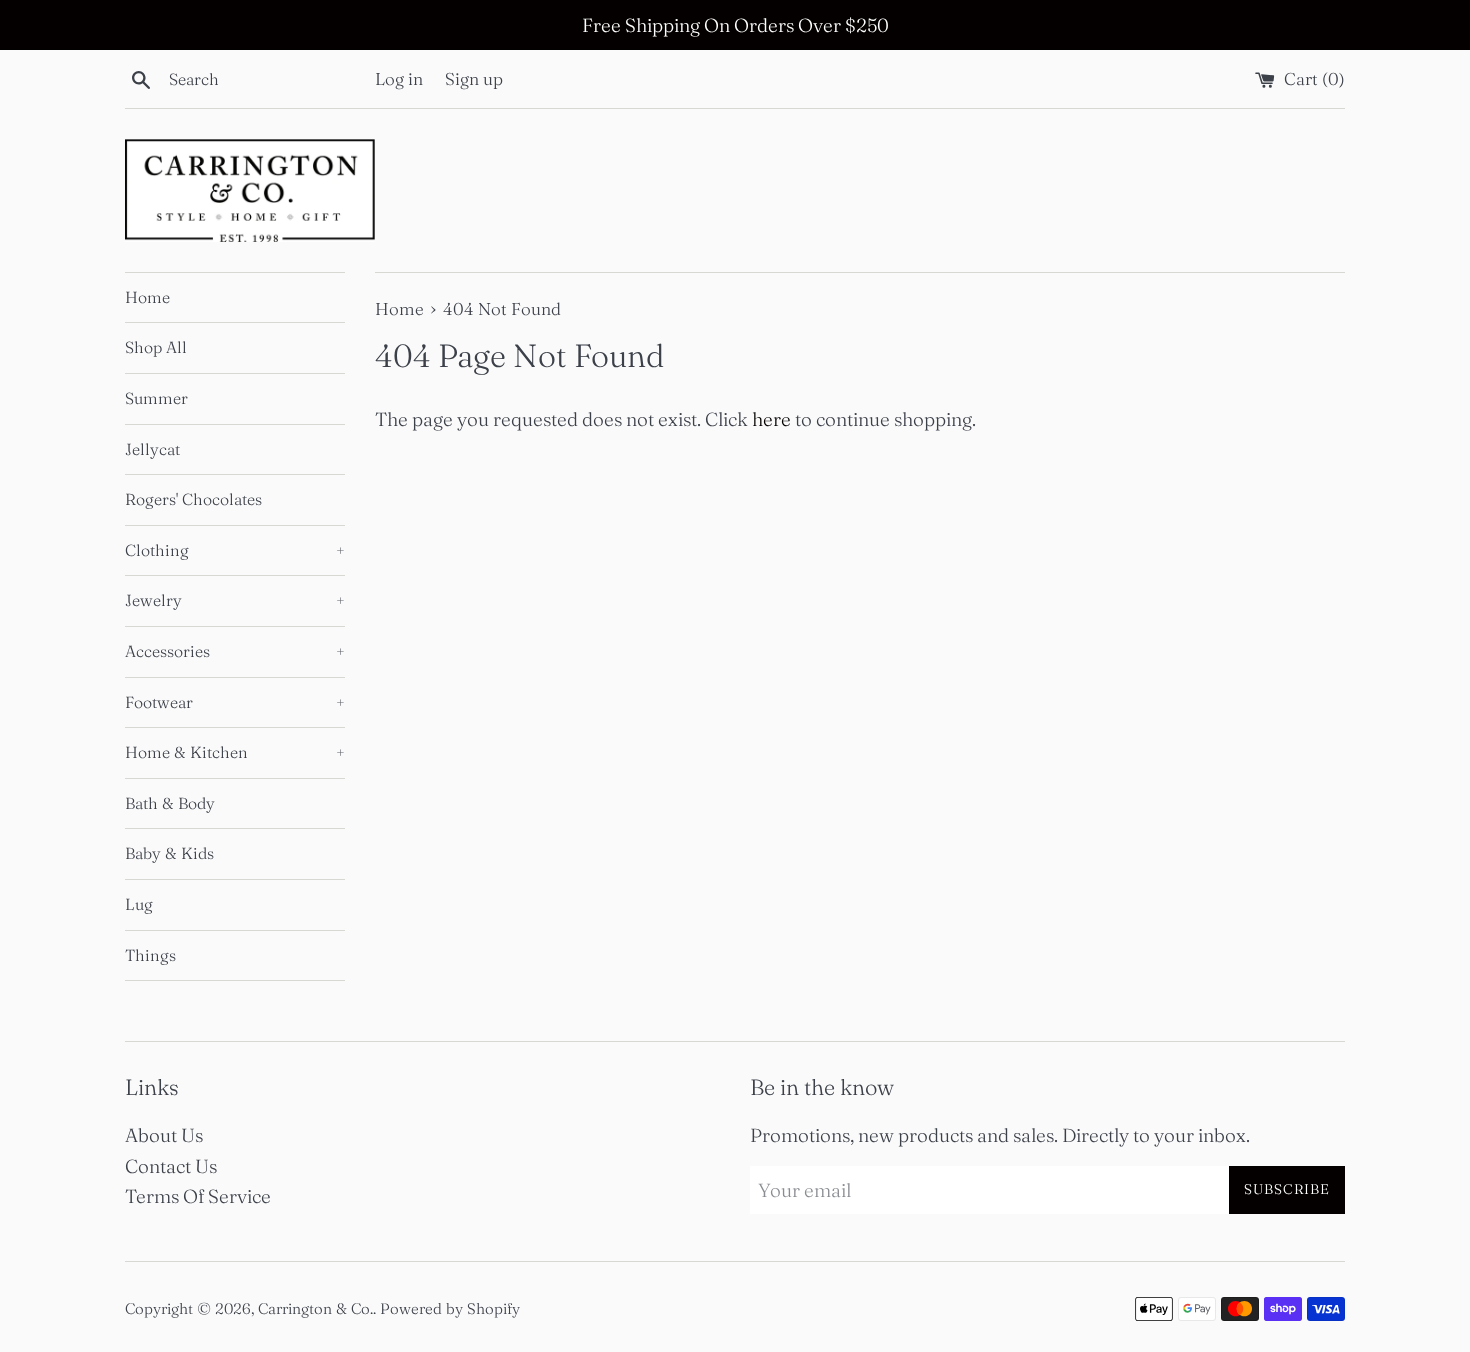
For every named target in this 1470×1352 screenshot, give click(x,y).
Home (147, 297)
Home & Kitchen (235, 752)
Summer (156, 398)
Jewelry (235, 600)
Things (150, 955)
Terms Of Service (198, 1196)
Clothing (235, 550)
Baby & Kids (169, 853)
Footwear (235, 702)
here (771, 419)
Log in (399, 78)
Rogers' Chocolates (193, 499)
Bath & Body (170, 803)
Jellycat (152, 449)
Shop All (156, 347)
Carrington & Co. (315, 1308)
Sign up (474, 78)
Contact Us (171, 1166)
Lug (139, 904)
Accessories (235, 651)
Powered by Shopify (450, 1308)
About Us (164, 1135)
